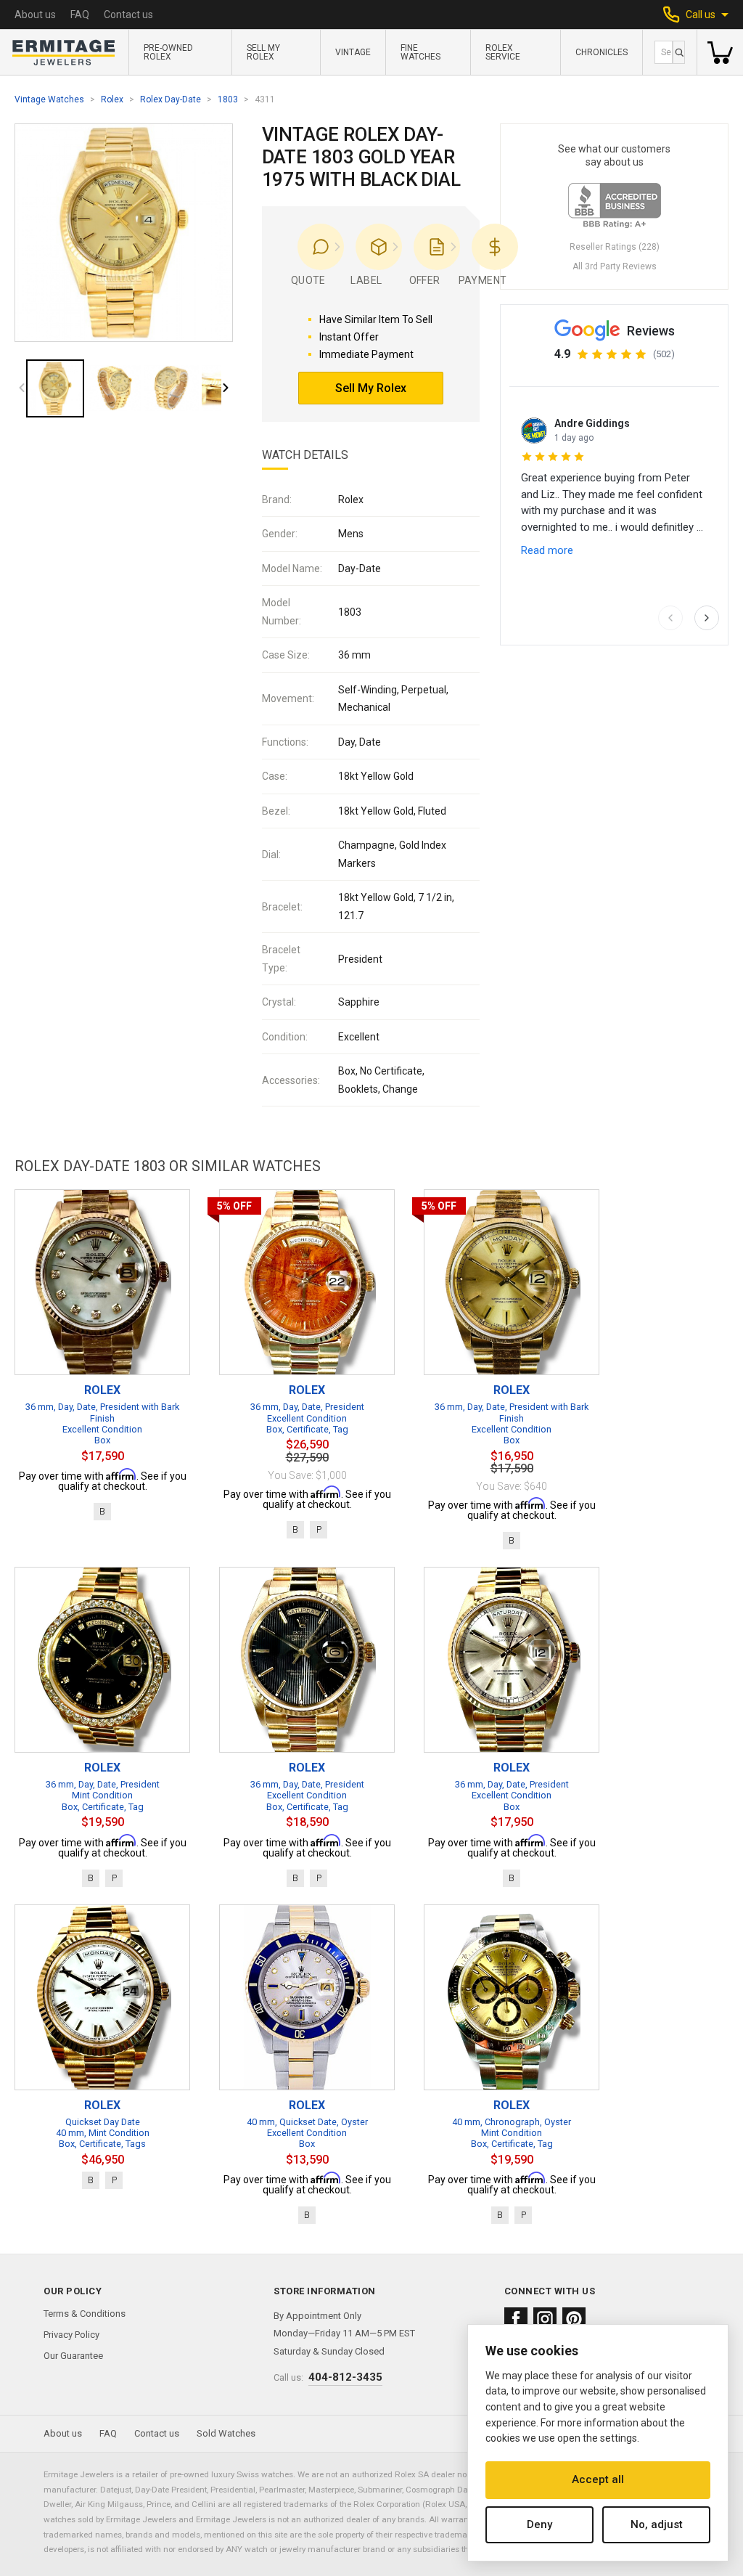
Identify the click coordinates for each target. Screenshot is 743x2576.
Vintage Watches (49, 99)
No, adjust (657, 2524)
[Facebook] (516, 2319)
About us (35, 15)
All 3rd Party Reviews (615, 266)
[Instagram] (545, 2319)
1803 (228, 99)
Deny (539, 2524)
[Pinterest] (574, 2319)
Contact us (128, 15)
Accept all (598, 2479)
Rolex (112, 99)
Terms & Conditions (85, 2314)
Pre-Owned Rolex (168, 52)
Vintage (353, 52)
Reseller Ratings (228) (615, 247)
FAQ (80, 15)
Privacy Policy (71, 2335)
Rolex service (503, 52)
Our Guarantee (73, 2356)
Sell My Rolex (263, 52)
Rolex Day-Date (171, 99)
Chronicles (602, 52)
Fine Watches (420, 52)
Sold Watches (226, 2433)
